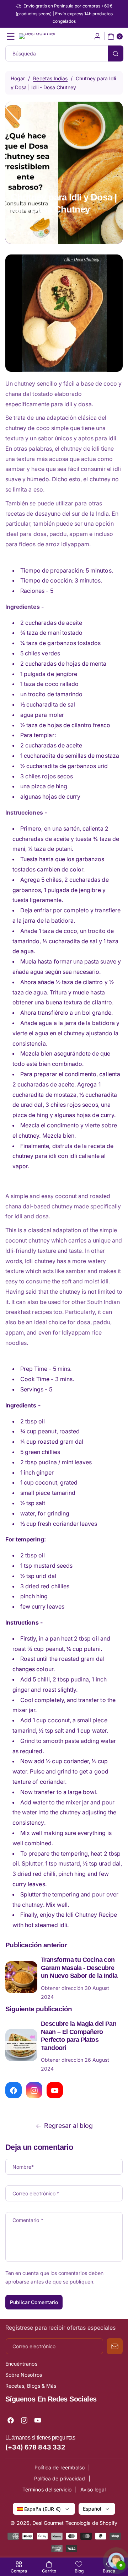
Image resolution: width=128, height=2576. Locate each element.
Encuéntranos (21, 2364)
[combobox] (64, 53)
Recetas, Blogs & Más (31, 2386)
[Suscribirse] (115, 2346)
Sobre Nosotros (24, 2375)
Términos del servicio (47, 2489)
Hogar (18, 78)
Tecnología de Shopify (92, 2523)
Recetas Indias (50, 78)
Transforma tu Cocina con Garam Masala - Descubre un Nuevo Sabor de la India (79, 1968)
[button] (11, 36)
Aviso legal (93, 2489)
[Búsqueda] (116, 53)
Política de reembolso (60, 2467)
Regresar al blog (69, 2126)
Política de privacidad (60, 2478)
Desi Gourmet (48, 2523)
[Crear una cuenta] (97, 36)
